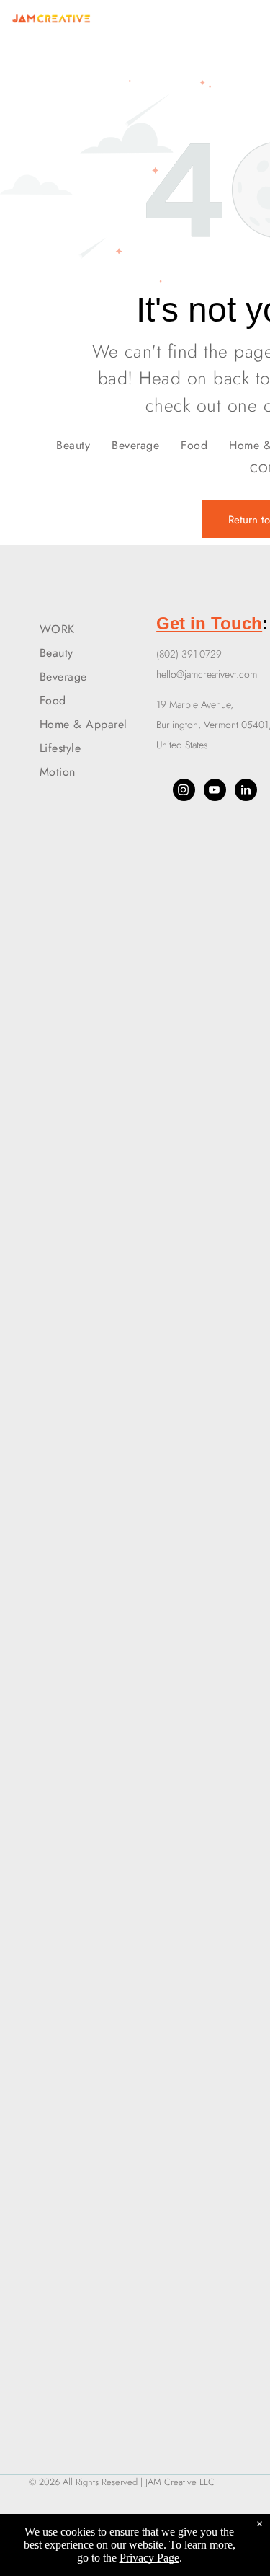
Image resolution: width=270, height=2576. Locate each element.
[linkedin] (246, 792)
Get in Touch (209, 623)
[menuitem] (73, 444)
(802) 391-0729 (189, 654)
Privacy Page (149, 2558)
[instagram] (184, 792)
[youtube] (215, 792)
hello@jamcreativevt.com (207, 674)
